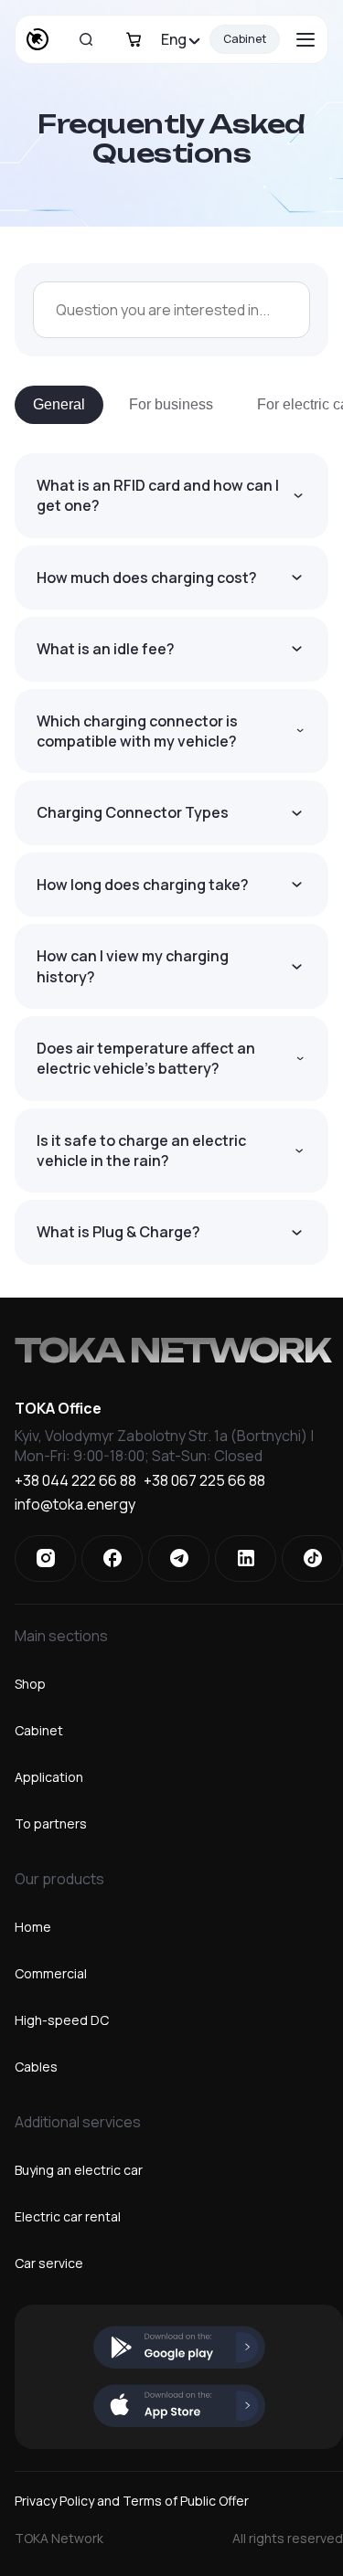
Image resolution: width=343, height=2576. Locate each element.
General (59, 404)
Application (49, 1777)
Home (33, 1927)
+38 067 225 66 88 (204, 1481)
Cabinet (245, 39)
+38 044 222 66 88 (75, 1481)
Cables (36, 2067)
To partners (51, 1823)
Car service (49, 2263)
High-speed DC (62, 2020)
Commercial (51, 1973)
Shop (30, 1684)
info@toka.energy (75, 1505)
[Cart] (134, 39)
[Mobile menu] (305, 40)
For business (171, 404)
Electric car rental (68, 2216)
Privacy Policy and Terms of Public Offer (132, 2501)
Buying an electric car (79, 2170)
